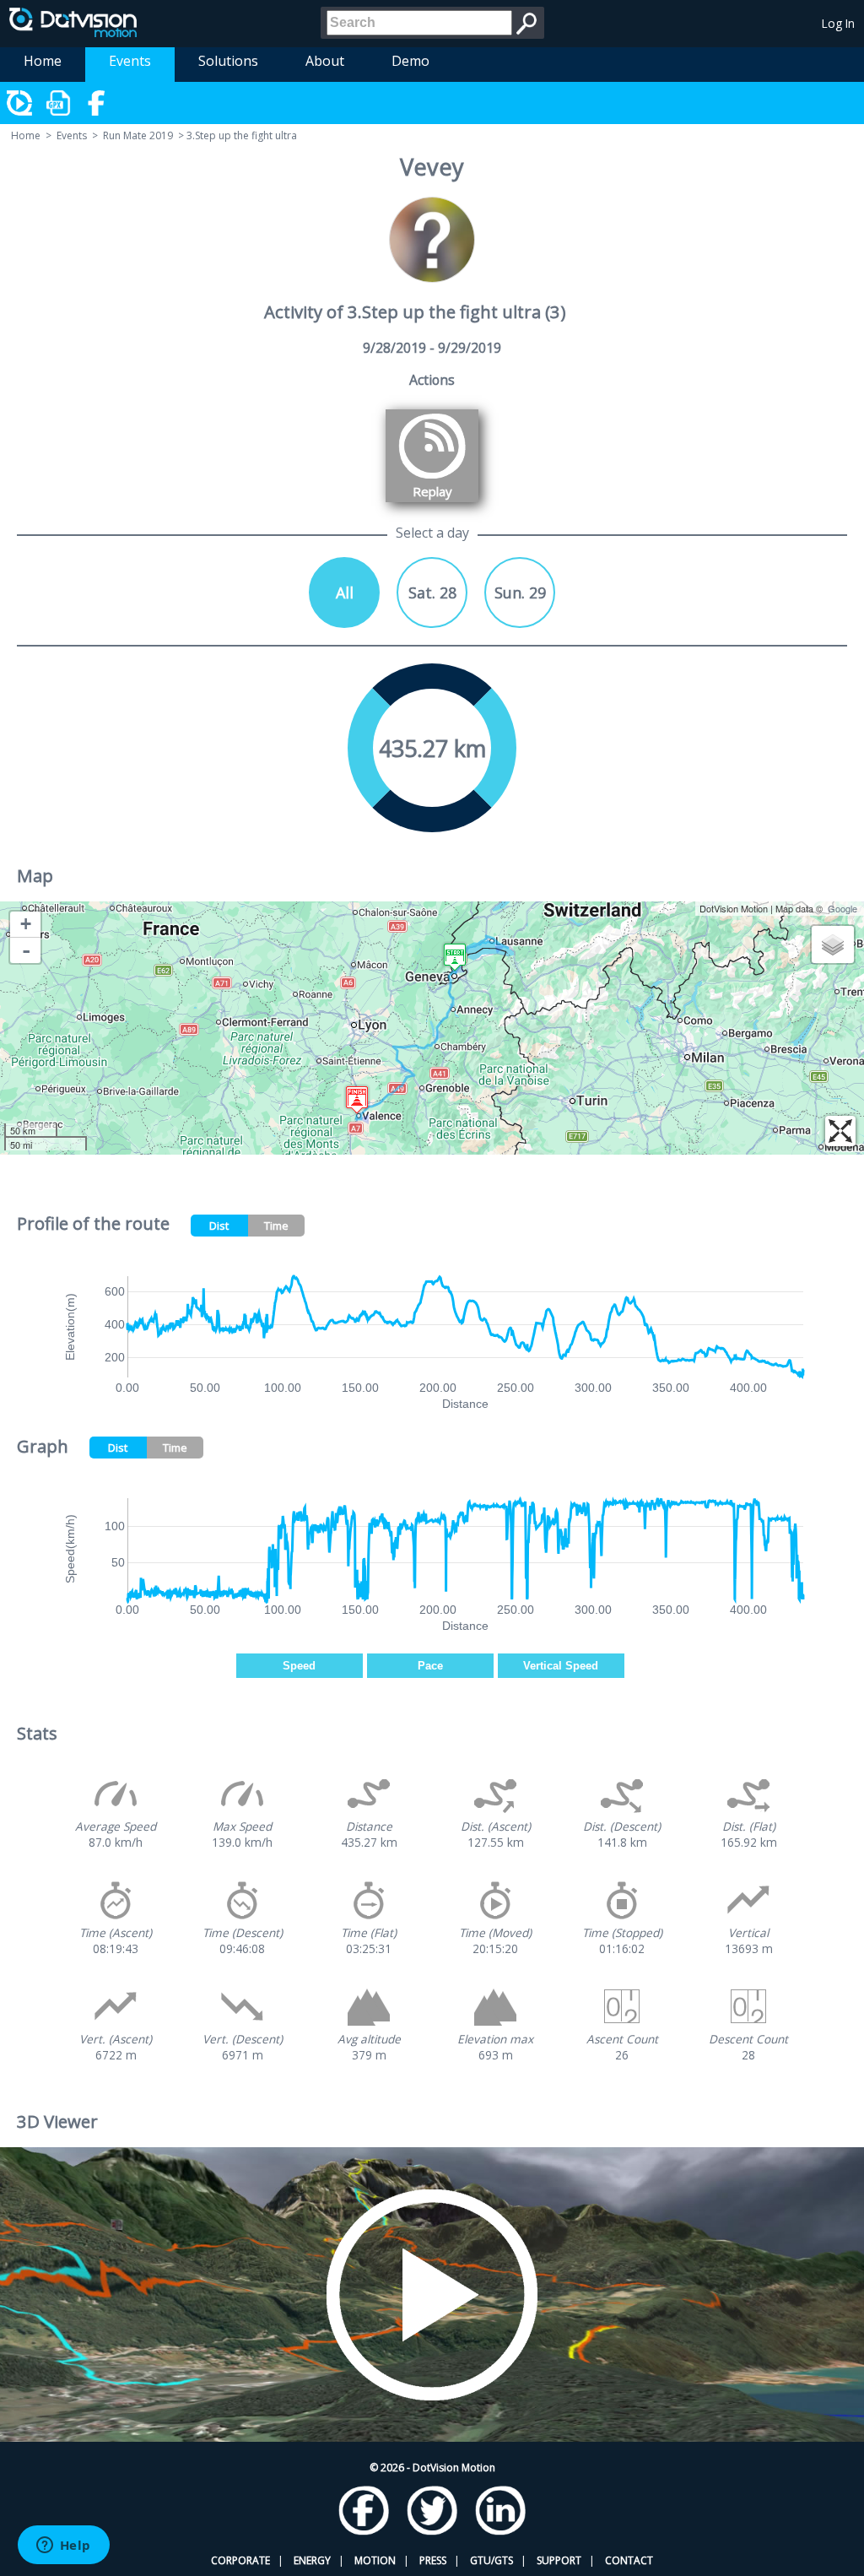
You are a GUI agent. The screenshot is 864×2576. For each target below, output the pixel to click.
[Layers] (833, 944)
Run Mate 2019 (138, 135)
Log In (838, 23)
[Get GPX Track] (59, 103)
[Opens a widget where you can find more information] (63, 2546)
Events (130, 61)
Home (43, 61)
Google (842, 908)
